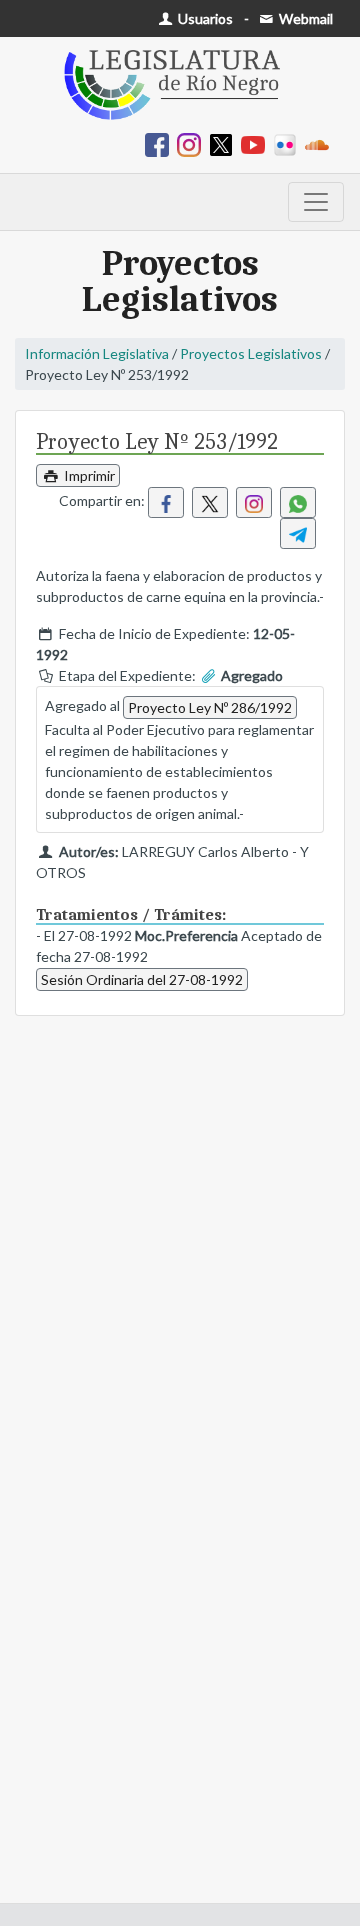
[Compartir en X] (210, 502)
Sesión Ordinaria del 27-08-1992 (142, 979)
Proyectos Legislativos (251, 353)
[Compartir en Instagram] (254, 502)
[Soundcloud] (321, 143)
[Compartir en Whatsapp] (298, 502)
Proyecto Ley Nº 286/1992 (210, 707)
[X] (225, 143)
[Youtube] (257, 143)
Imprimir (88, 475)
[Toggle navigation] (316, 202)
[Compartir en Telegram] (298, 533)
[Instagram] (193, 143)
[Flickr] (289, 143)
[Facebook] (161, 143)
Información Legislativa (97, 353)
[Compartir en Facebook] (166, 502)
